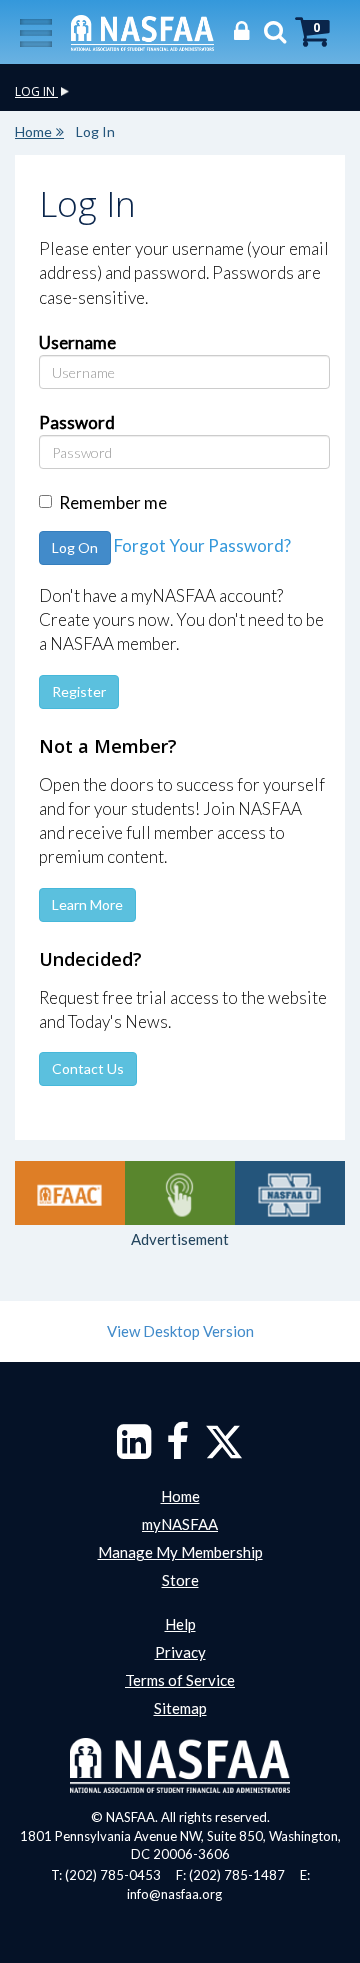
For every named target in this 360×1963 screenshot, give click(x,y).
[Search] (270, 30)
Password (77, 422)
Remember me (113, 502)
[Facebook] (177, 1451)
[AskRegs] (180, 1193)
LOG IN (36, 91)
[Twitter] (224, 1451)
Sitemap (180, 1708)
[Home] (142, 31)
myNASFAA (180, 1524)
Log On (75, 547)
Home (33, 131)
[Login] (236, 30)
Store (180, 1580)
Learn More (87, 904)
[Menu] (36, 31)
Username (77, 342)
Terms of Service (180, 1680)
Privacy (180, 1652)
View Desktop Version (180, 1331)
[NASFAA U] (290, 1193)
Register (79, 691)
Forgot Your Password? (202, 545)
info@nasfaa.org (174, 1894)
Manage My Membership (180, 1552)
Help (180, 1624)
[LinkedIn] (134, 1451)
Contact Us (88, 1068)
